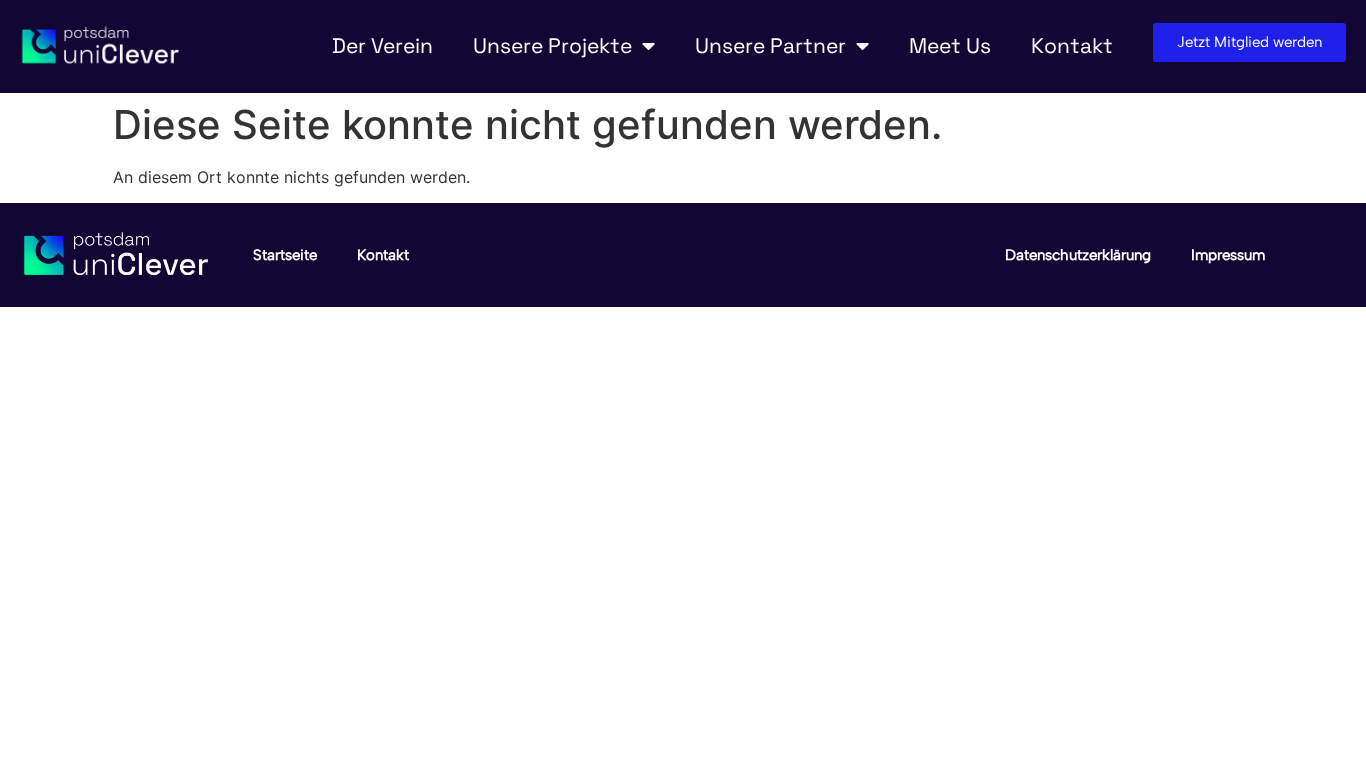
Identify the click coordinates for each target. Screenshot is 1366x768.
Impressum (1228, 255)
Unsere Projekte (552, 45)
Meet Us (950, 45)
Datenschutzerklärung (1078, 255)
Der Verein (382, 45)
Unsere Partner (770, 45)
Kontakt (1072, 45)
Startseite (285, 255)
